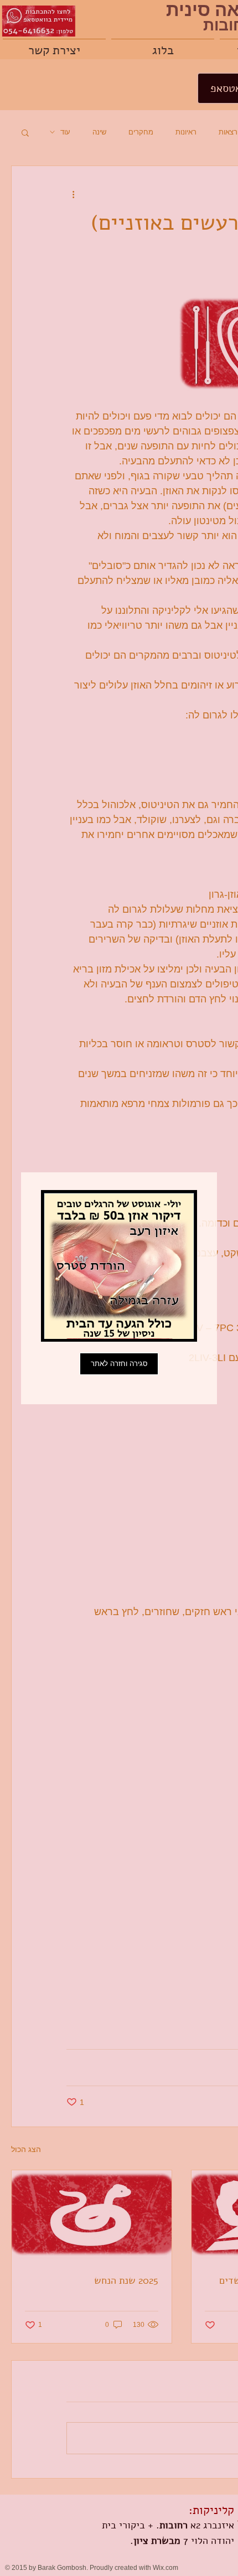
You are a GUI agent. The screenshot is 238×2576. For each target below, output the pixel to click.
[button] (119, 1364)
